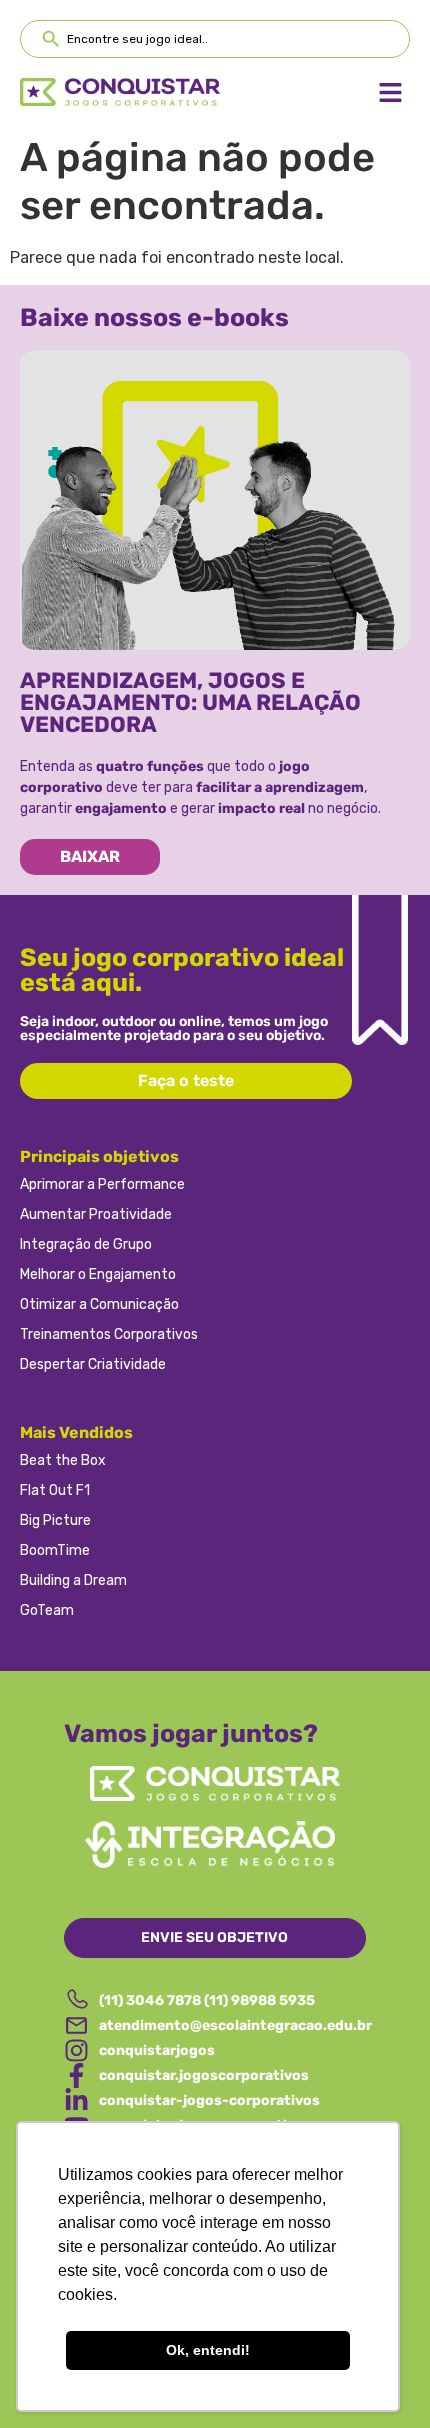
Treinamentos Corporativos (109, 1334)
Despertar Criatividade (93, 1364)
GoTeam (47, 1610)
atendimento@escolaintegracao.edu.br (235, 2025)
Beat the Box (63, 1460)
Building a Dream (73, 1580)
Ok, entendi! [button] (208, 2350)
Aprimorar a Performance (102, 1184)
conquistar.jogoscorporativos (204, 2075)
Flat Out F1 (55, 1490)
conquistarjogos (157, 2050)
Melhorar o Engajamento (98, 1274)
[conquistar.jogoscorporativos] (76, 2075)
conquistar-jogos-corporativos (209, 2100)
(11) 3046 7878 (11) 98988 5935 (207, 2000)
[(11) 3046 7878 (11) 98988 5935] (76, 2000)
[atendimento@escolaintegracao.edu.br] (76, 2025)
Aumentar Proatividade (96, 1214)
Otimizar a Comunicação (99, 1304)
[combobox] (215, 39)
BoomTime (55, 1550)
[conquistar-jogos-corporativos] (76, 2100)
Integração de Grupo (86, 1244)
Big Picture (55, 1520)
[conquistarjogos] (76, 2050)
